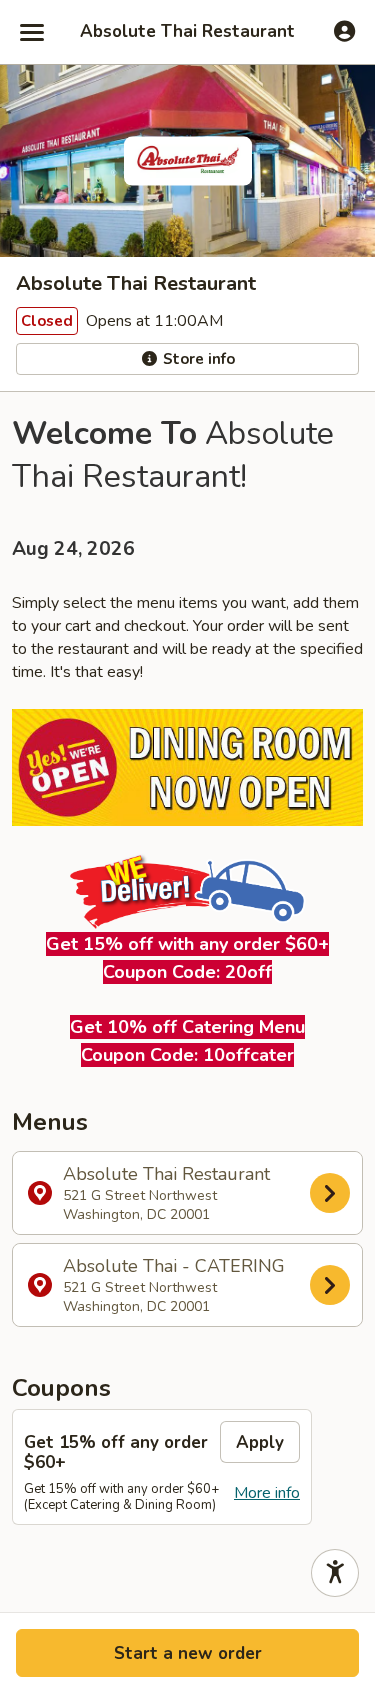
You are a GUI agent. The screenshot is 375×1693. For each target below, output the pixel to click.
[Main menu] (32, 32)
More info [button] (267, 1493)
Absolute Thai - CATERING (174, 1285)
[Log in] (344, 31)
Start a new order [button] (188, 1653)
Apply (260, 1442)
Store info (197, 359)
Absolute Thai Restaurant (187, 32)
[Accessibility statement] (335, 1573)
